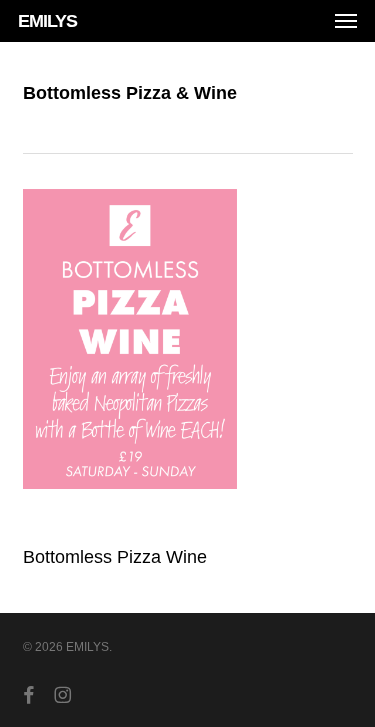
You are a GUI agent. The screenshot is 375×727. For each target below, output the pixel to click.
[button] (346, 21)
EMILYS (47, 21)
